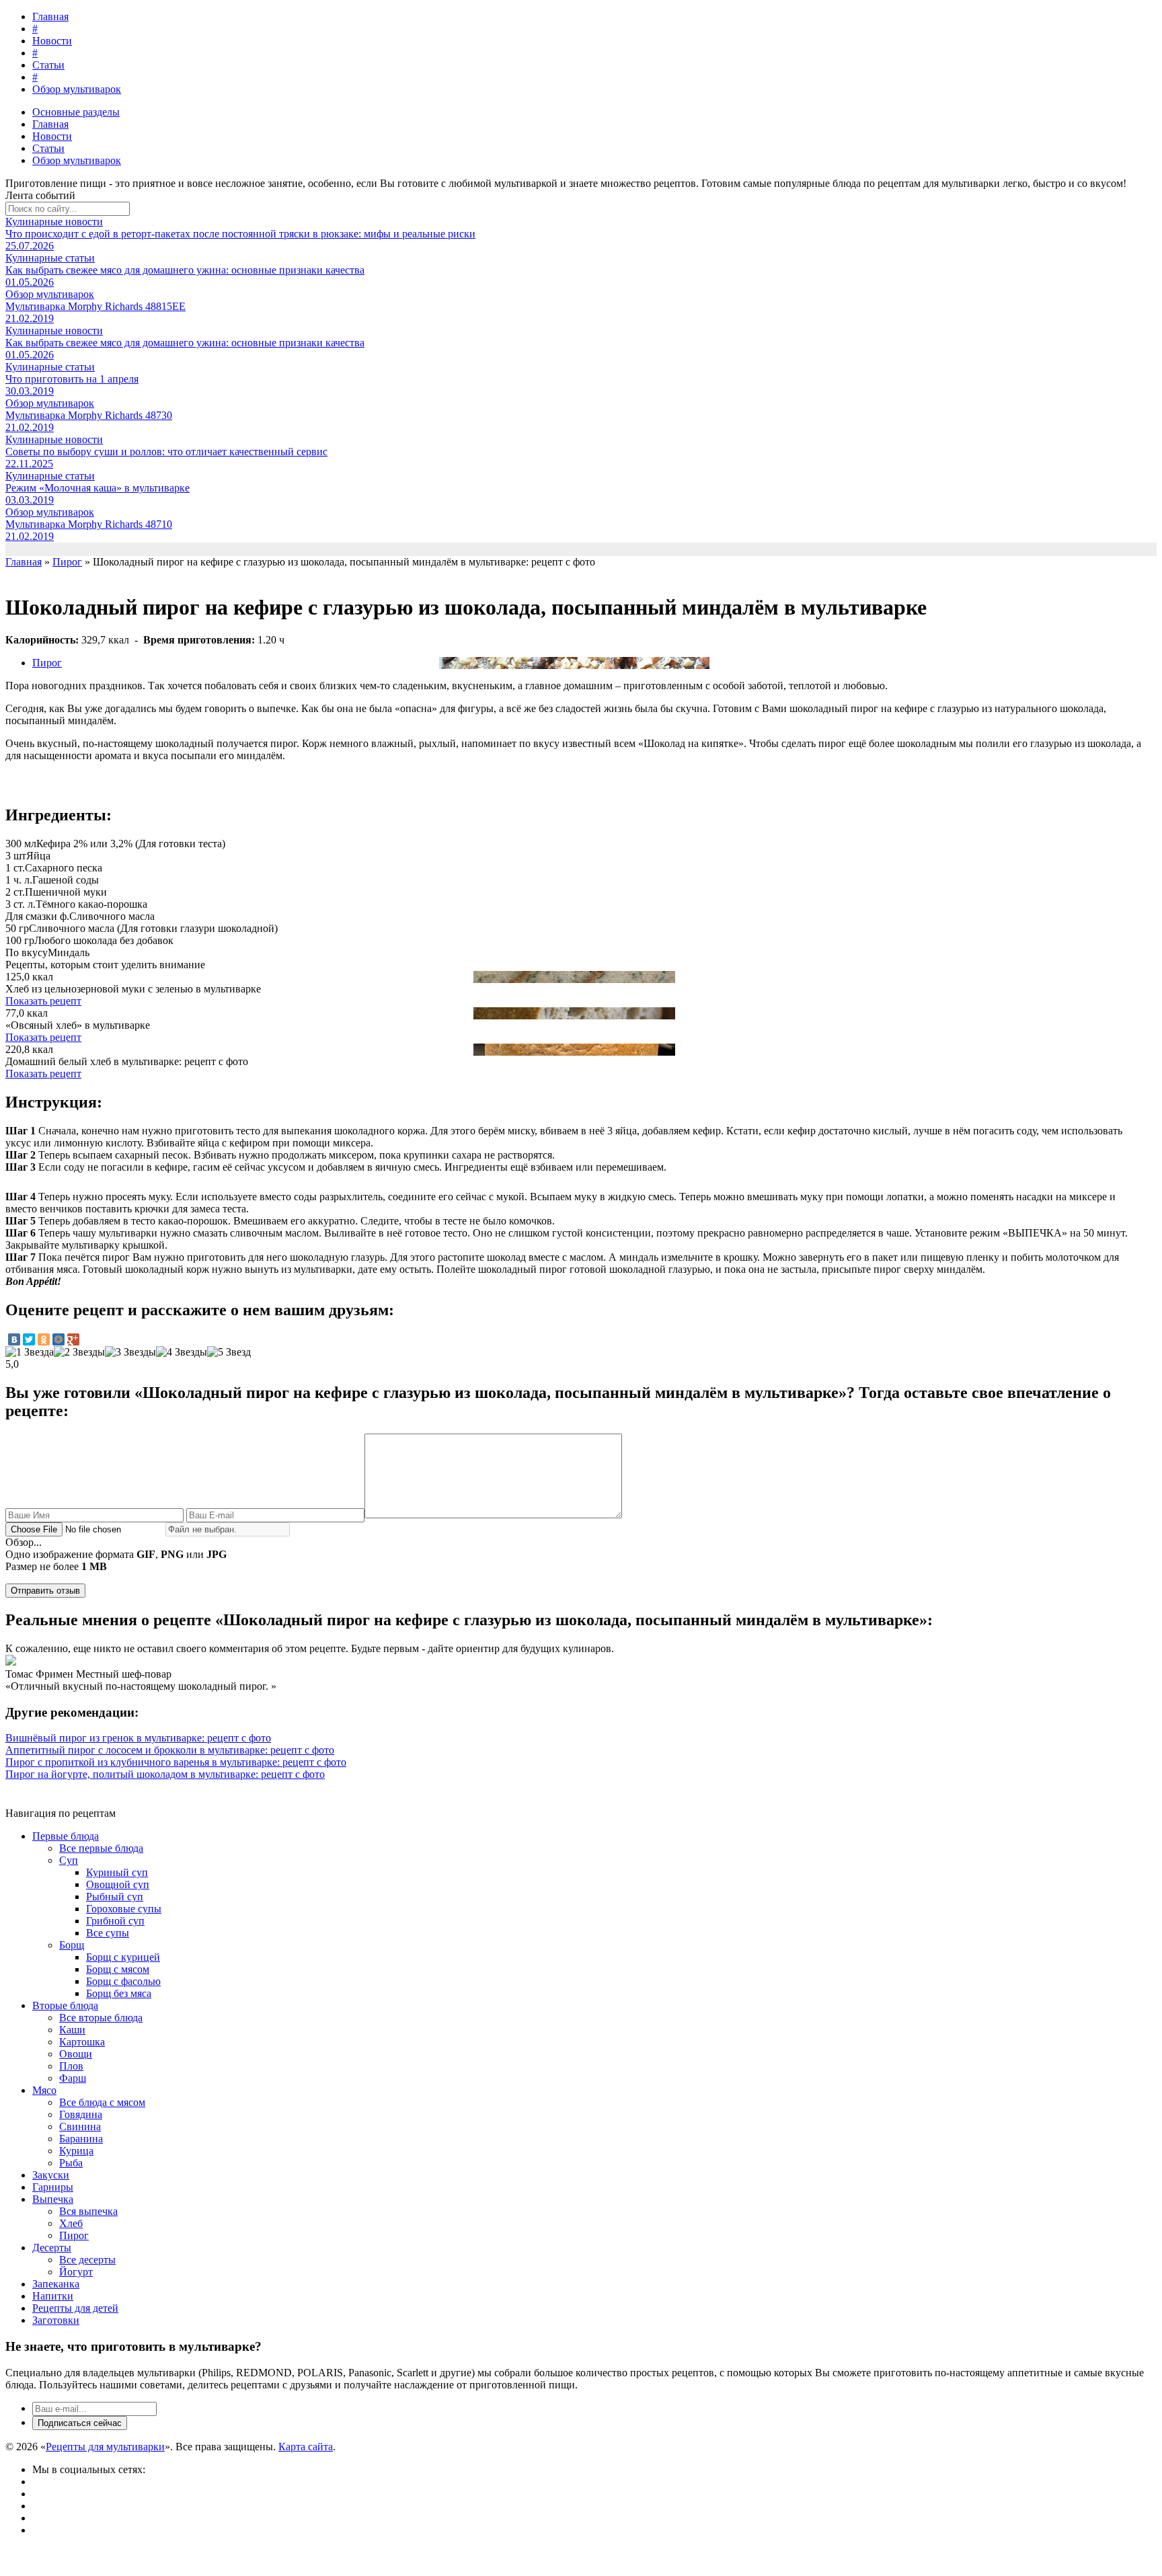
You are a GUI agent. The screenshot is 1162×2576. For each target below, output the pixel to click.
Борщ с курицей (123, 1957)
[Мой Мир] (59, 1339)
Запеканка (56, 2284)
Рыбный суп (115, 1897)
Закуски (51, 2175)
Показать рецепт (43, 1001)
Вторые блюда (65, 2005)
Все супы (108, 1933)
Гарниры (53, 2187)
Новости (52, 41)
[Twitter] (29, 1339)
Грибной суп (115, 1921)
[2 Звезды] (79, 1352)
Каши (72, 2030)
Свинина (80, 2126)
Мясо (44, 2090)
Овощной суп (118, 1884)
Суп (69, 1860)
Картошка (82, 2042)
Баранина (81, 2139)
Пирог (47, 663)
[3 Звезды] (130, 1352)
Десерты (52, 2248)
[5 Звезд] (229, 1352)
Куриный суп (117, 1872)
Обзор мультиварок (77, 89)
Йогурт (76, 2272)
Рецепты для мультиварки (105, 2447)
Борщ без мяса (119, 1993)
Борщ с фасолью (123, 1981)
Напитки (53, 2296)
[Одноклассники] (44, 1339)
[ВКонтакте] (14, 1339)
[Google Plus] (73, 1339)
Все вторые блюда (101, 2018)
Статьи (48, 65)
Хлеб (71, 2223)
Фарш (73, 2078)
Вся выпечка (88, 2211)
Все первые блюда (101, 1848)
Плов (71, 2066)
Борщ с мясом (118, 1969)
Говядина (81, 2114)
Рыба (71, 2163)
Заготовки (56, 2320)
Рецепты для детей (75, 2308)
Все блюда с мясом (102, 2102)
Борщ (72, 1945)
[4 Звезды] (182, 1352)
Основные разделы (76, 112)
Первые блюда (66, 1836)
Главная (50, 16)
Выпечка (53, 2199)
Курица (76, 2151)
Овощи (76, 2054)
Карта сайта (306, 2447)
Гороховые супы (124, 1909)
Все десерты (87, 2260)
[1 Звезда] (30, 1352)
